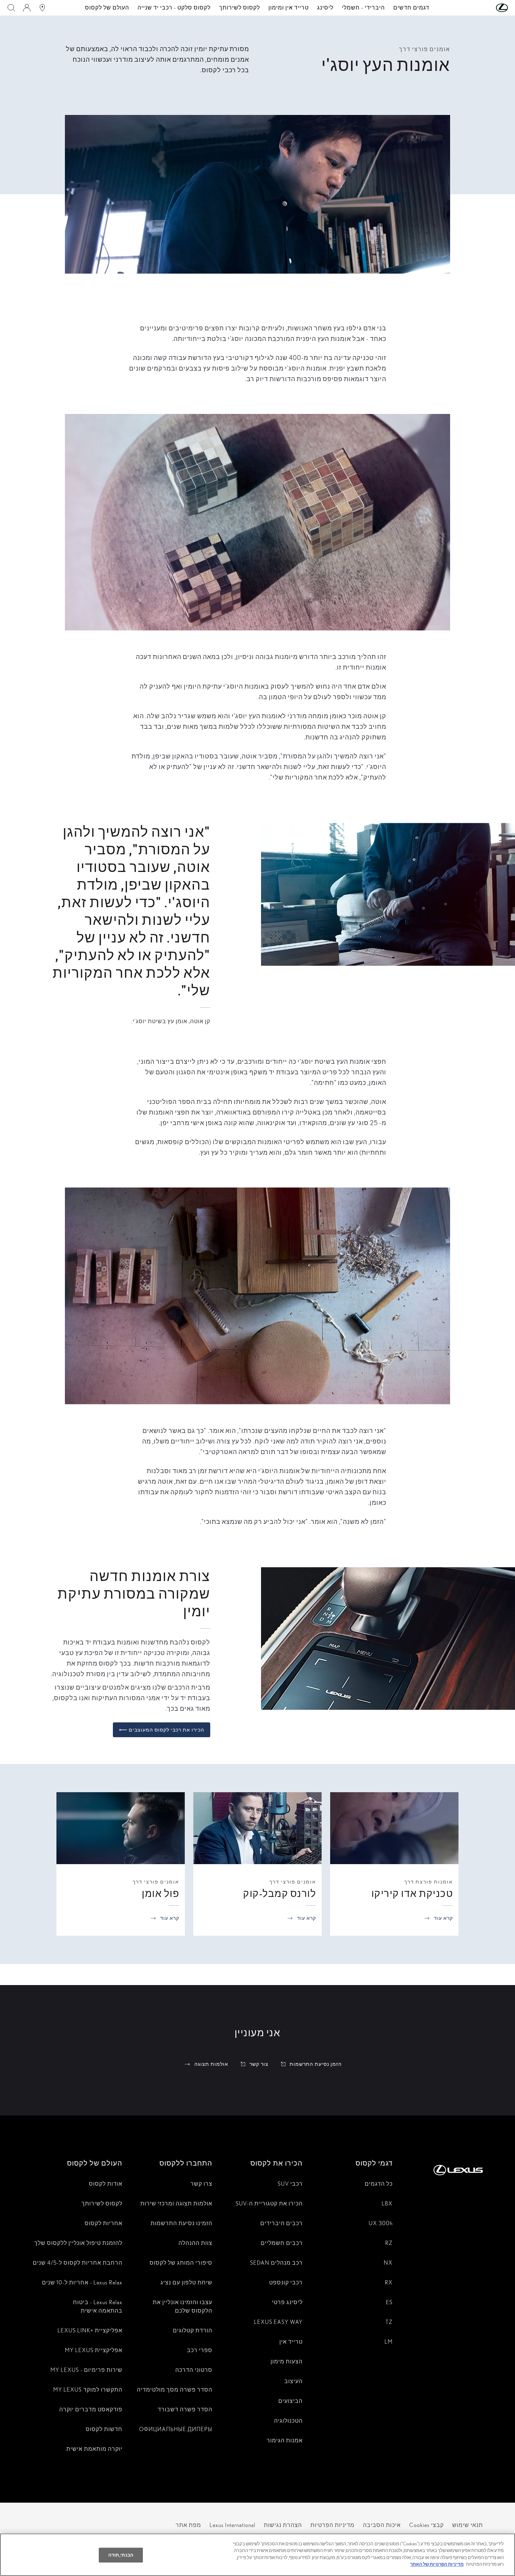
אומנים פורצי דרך (293, 1882)
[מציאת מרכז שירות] (42, 8)
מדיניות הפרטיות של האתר (437, 2564)
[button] (488, 8)
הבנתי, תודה (121, 2555)
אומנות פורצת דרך (429, 1882)
